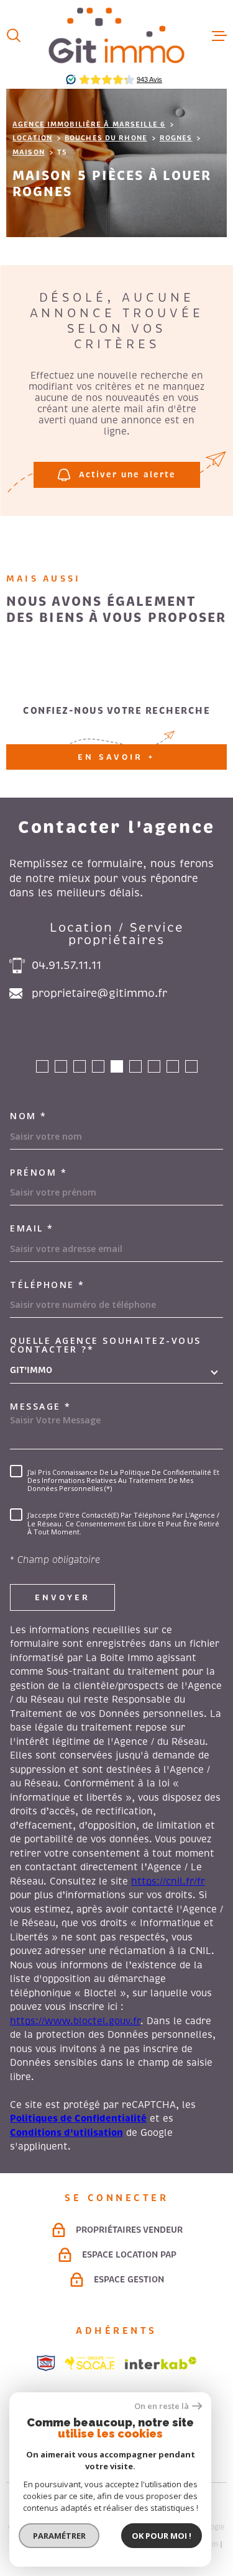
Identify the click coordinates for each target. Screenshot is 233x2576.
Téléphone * (48, 1285)
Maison (29, 152)
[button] (42, 1066)
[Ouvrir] (14, 35)
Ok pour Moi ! (162, 2536)
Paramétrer (59, 2536)
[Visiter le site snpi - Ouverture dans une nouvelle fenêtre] (46, 2363)
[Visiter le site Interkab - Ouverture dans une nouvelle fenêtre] (161, 2363)
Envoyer (62, 1597)
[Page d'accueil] (116, 35)
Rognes (176, 138)
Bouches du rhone (106, 138)
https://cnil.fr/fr (168, 1881)
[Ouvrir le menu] (219, 35)
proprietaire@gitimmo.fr (99, 993)
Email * (32, 1228)
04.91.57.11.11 (66, 965)
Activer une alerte (127, 475)
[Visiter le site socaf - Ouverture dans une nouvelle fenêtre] (90, 2363)
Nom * (29, 1116)
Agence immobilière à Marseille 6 (89, 124)
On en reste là (162, 2406)
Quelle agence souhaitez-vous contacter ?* (106, 1345)
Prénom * (39, 1173)
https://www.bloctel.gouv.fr (75, 2021)
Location (32, 138)
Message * (41, 1407)
